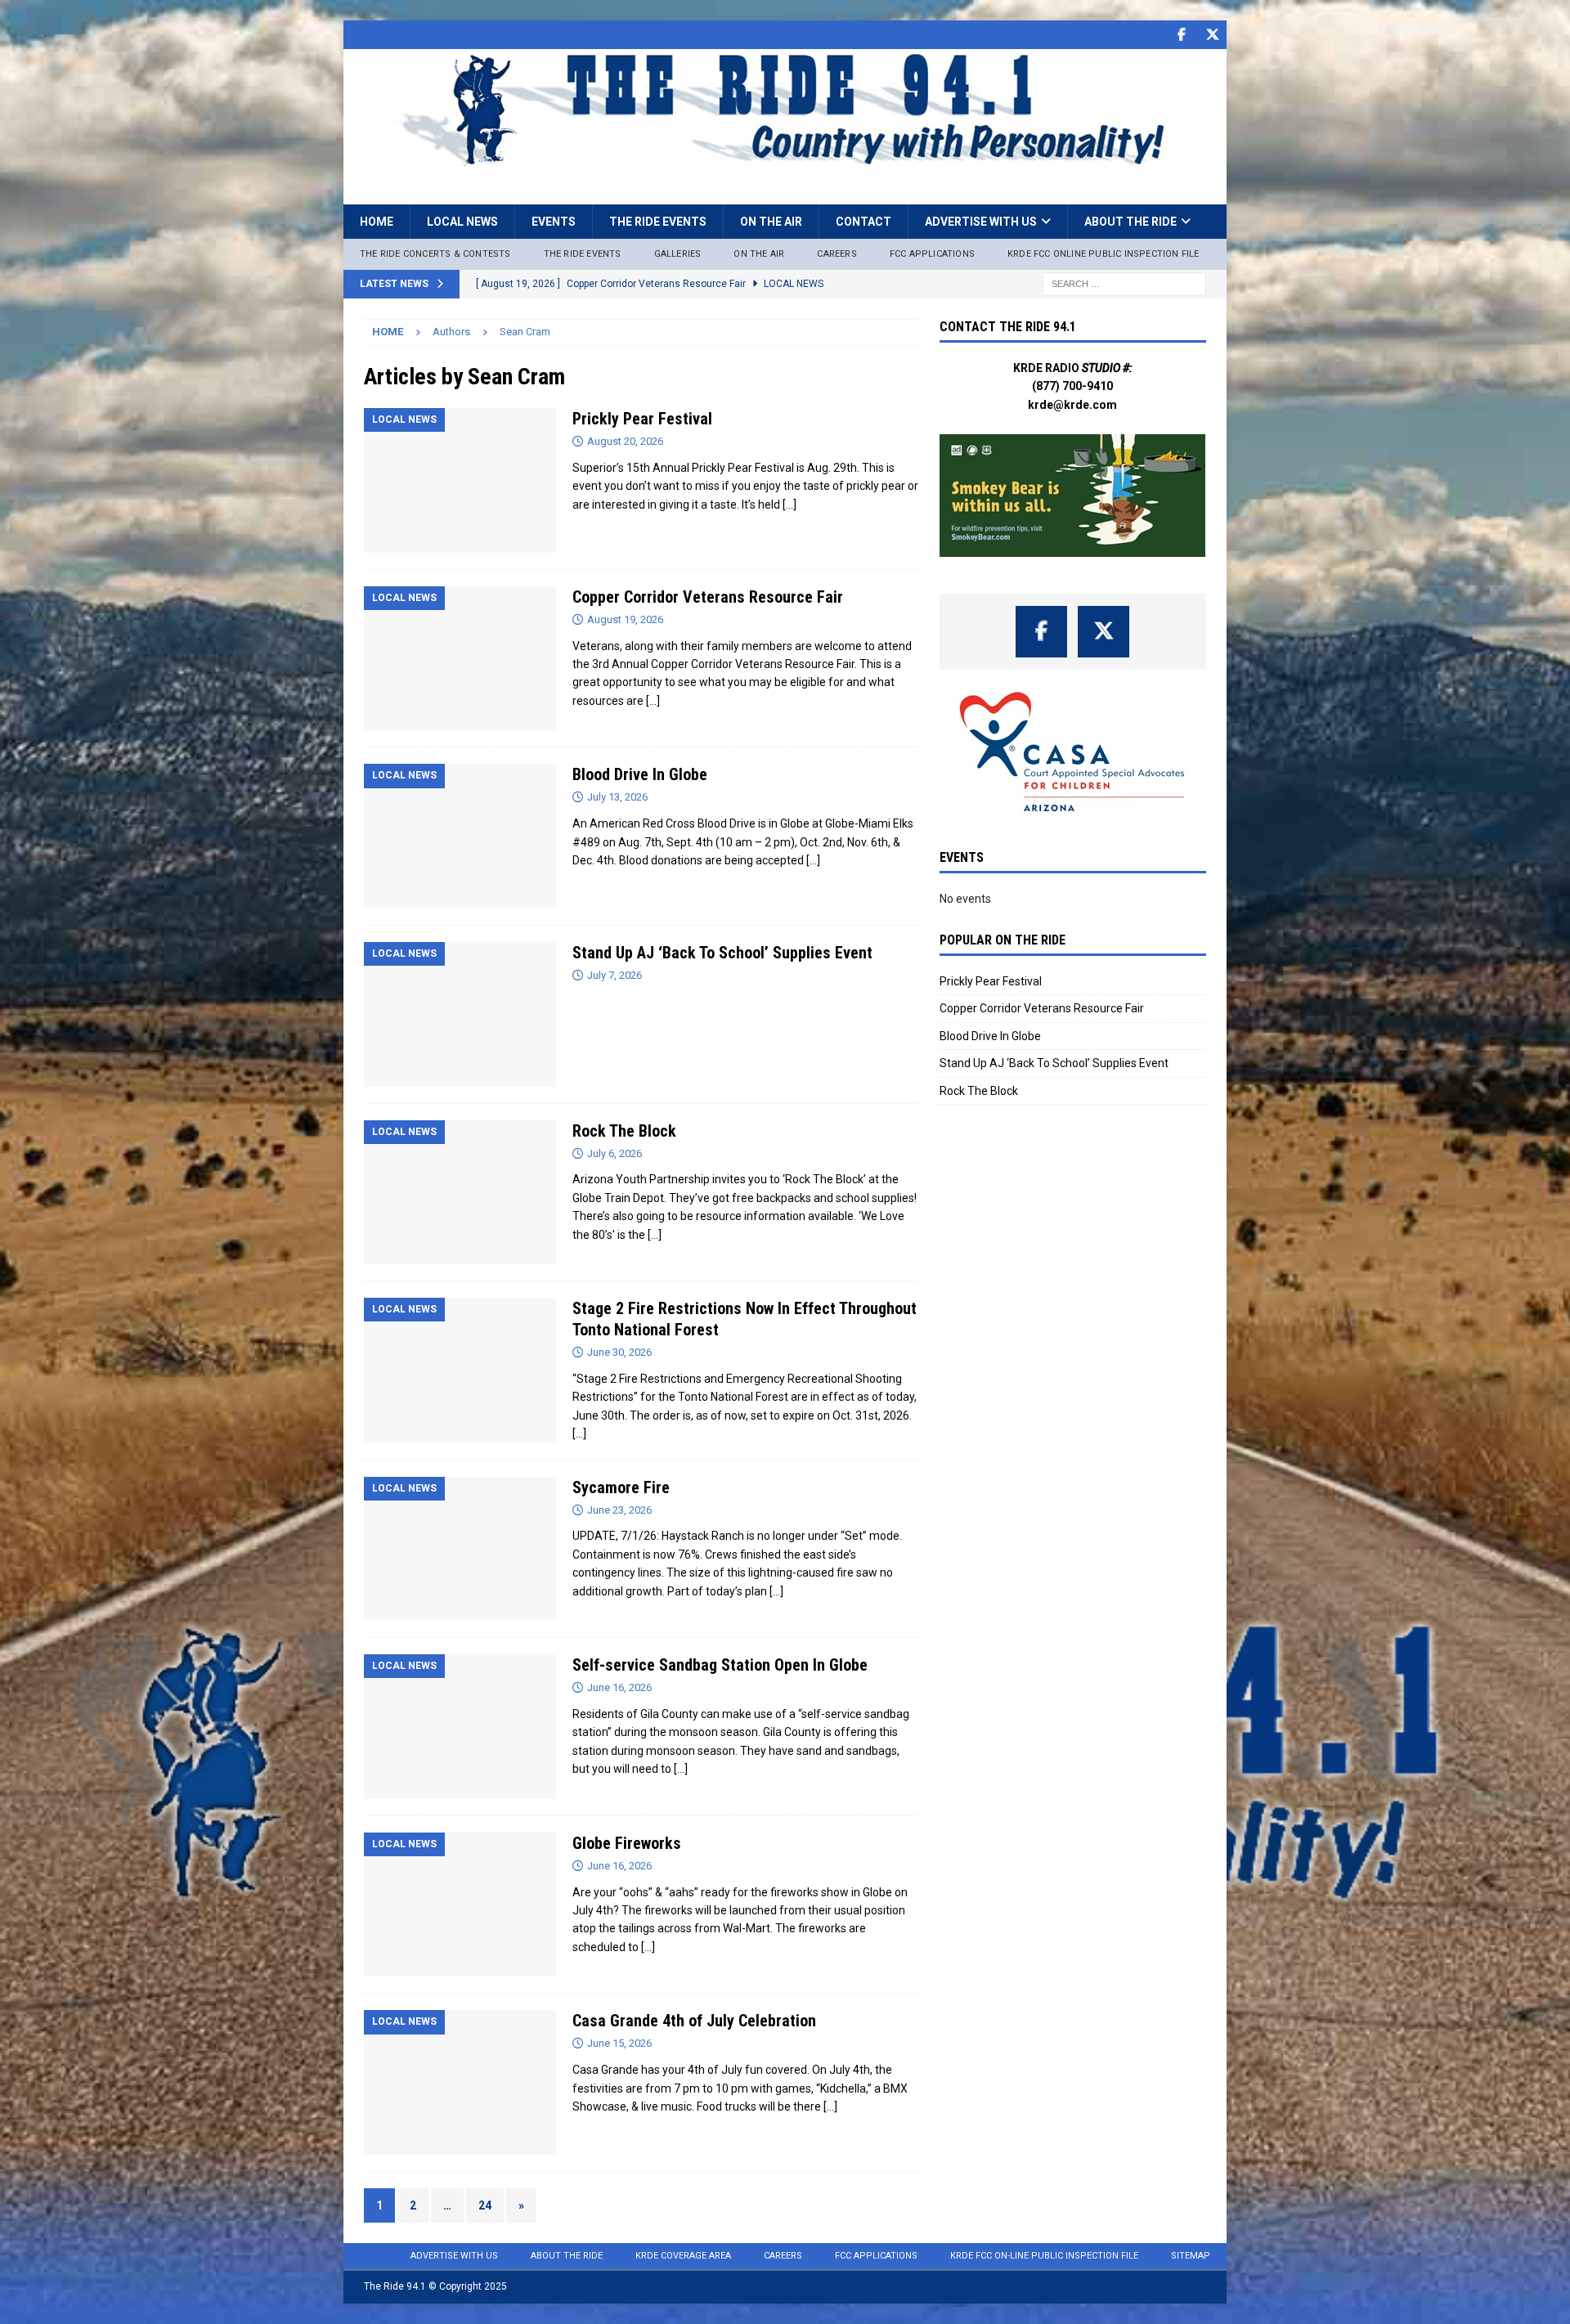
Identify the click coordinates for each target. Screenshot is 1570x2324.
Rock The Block (624, 1131)
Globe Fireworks (627, 1843)
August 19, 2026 (625, 619)
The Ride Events (658, 222)
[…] (789, 505)
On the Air (771, 222)
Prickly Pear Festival (642, 419)
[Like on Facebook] (1181, 35)
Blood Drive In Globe (640, 774)
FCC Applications (932, 254)
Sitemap (1191, 2256)
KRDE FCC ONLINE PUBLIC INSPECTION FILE (1103, 254)
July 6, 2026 (615, 1153)
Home (377, 222)
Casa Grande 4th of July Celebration (694, 2021)
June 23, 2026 (619, 1510)
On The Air (759, 254)
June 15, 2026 (619, 2043)
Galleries (678, 254)
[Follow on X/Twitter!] (1212, 35)
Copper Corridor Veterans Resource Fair (708, 597)
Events (554, 222)
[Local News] (460, 480)
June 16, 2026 (619, 1687)
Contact (863, 222)
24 (485, 2205)
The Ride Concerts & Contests (435, 254)
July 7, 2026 (615, 975)
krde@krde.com (1072, 405)
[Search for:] (1124, 283)
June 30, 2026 (619, 1352)
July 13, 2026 (617, 797)
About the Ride (1130, 222)
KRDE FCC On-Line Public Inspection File (1044, 2256)
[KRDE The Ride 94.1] (785, 163)
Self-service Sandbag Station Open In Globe (720, 1665)
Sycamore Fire (621, 1487)
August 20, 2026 (625, 441)
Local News (462, 222)
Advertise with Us (981, 222)
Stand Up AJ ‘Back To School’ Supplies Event (722, 953)
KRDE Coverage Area (683, 2256)
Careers (837, 254)
